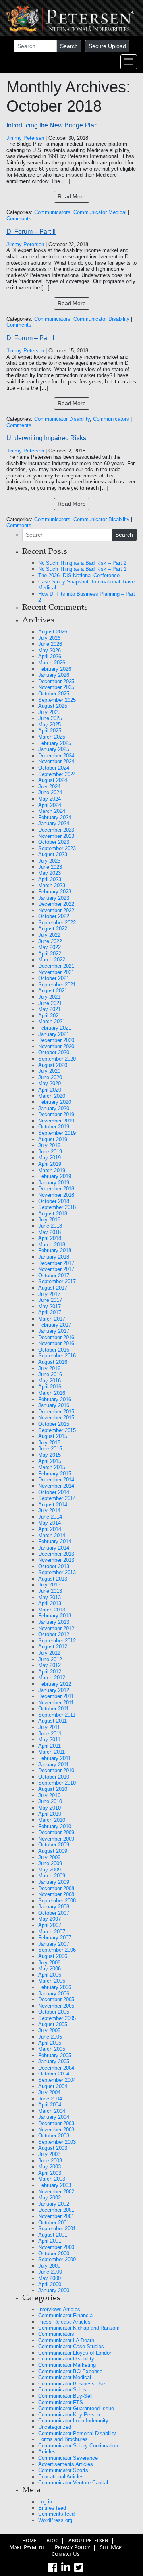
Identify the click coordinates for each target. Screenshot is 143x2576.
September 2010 (57, 1783)
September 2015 (57, 1430)
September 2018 (57, 1207)
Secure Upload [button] (107, 46)
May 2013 (49, 1597)
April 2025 (50, 731)
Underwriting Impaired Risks (46, 438)
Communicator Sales (62, 2390)
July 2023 (49, 861)
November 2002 (56, 2192)
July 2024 (49, 786)
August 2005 (53, 2024)
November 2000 (56, 2247)
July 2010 (49, 1795)
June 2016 (50, 1374)
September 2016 (57, 1356)
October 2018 (54, 1201)
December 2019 (56, 1114)
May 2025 (49, 725)
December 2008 (56, 1888)
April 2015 (50, 1461)
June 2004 (50, 2099)
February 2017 (55, 1325)
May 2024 (49, 799)
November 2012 (56, 1628)
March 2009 (52, 1876)
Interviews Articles (59, 2309)
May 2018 (49, 1232)
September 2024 (57, 774)
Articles (47, 2452)
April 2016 (50, 1387)
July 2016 (49, 1368)
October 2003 (54, 2136)
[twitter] (79, 2568)
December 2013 (56, 1554)
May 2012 (49, 1665)
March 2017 (52, 1319)
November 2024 (56, 761)
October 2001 (54, 2223)
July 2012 (49, 1653)
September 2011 (57, 1715)
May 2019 (49, 1158)
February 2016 (55, 1399)
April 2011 (49, 1746)
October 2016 (54, 1350)
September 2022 (57, 923)
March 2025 (52, 737)
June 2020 (50, 1077)
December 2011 (56, 1696)
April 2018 (50, 1238)
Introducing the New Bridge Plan (52, 125)
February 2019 (55, 1176)
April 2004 (50, 2105)
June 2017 (50, 1300)
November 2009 (56, 1839)
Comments (19, 219)
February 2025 (55, 743)
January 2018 (54, 1257)
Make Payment (27, 2548)
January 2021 (54, 1034)
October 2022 (54, 916)
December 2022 (56, 904)
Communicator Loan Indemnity (73, 2421)
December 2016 (56, 1337)
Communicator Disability (101, 319)
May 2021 (49, 1009)
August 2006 (53, 1956)
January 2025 (54, 749)
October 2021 (54, 978)
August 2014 (53, 1505)
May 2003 (49, 2167)
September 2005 (57, 2018)
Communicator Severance (68, 2458)
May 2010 (49, 1808)
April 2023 (50, 879)
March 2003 (52, 2179)
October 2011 (53, 1709)
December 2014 (56, 1480)
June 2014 (50, 1517)
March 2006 (52, 1981)
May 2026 (49, 650)
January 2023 (54, 898)
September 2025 (57, 700)
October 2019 (54, 1127)
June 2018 (50, 1226)
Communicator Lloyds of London (75, 2353)
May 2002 (49, 2198)
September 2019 (57, 1133)
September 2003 (57, 2142)
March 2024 (52, 811)
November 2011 (56, 1703)
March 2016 (52, 1393)
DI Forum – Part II (31, 232)
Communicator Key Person (69, 2415)
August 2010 (53, 1789)
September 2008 (57, 1901)
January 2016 (54, 1405)
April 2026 (50, 656)
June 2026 (50, 644)
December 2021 (56, 966)
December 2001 (56, 2210)
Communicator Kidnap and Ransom (79, 2328)
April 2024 (50, 805)
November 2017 (56, 1269)
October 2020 (54, 1052)
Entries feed (52, 2508)
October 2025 (54, 694)
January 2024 (54, 823)
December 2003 (56, 2123)
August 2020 (53, 1065)
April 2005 (50, 2043)
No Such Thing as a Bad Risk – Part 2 (82, 563)
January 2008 (54, 1907)
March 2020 (52, 1096)
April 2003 (50, 2173)
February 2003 (55, 2185)
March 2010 (52, 1820)
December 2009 (56, 1832)
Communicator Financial (66, 2315)
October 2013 (54, 1566)
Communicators (52, 212)
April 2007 (50, 1925)
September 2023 (57, 848)
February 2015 (55, 1474)
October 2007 (54, 1913)
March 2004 (52, 2111)
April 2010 (50, 1814)
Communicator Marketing (67, 2365)
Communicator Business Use (72, 2384)
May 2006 (49, 1969)
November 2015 (56, 1418)
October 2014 (54, 1492)
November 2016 (56, 1343)
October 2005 (54, 2012)
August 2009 (53, 1851)
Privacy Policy (72, 2548)
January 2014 (54, 1548)
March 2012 (52, 1678)
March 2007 (52, 1932)
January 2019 (54, 1183)
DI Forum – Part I (30, 338)
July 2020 (49, 1071)
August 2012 (53, 1647)
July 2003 (49, 2154)
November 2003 (56, 2130)
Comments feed (56, 2514)
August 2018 (53, 1214)
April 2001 (50, 2241)
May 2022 (49, 947)
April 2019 (50, 1164)
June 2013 (50, 1591)
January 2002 (54, 2204)
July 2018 (49, 1220)
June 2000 (50, 2272)
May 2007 (49, 1919)
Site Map (111, 2548)
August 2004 (53, 2086)
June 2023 (50, 867)
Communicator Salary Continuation (78, 2446)
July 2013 (49, 1585)
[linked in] (66, 2568)
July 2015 (49, 1443)
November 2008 (56, 1894)
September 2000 (57, 2259)
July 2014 (49, 1510)
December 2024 (56, 756)
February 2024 (55, 817)
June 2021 (50, 1003)
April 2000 (50, 2284)
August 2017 (53, 1288)
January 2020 (54, 1108)
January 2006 (54, 1994)
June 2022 (50, 941)
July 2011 (49, 1727)
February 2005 (55, 2055)
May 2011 (49, 1739)
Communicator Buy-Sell (65, 2396)
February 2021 (55, 1028)
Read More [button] (72, 196)
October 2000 (54, 2254)
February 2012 (55, 1684)
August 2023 (53, 854)
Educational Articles (61, 2477)
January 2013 (54, 1622)
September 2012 (57, 1641)
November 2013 (56, 1560)
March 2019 (52, 1170)
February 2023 (55, 892)
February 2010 (55, 1826)
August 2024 (53, 780)
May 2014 (49, 1523)
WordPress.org (55, 2520)
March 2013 (52, 1610)
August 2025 (53, 706)
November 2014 (56, 1486)
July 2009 (49, 1857)
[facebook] (53, 2568)
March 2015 (52, 1467)
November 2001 (56, 2216)
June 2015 (50, 1449)
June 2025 (50, 718)
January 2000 (54, 2290)
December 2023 (56, 830)
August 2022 (53, 929)
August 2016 (53, 1362)
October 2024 (54, 768)
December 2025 (56, 681)
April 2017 (50, 1312)
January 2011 (53, 1765)
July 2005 (49, 2030)
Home (29, 2541)
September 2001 (57, 2228)
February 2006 (55, 1987)
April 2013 (50, 1603)
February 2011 (54, 1758)
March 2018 (52, 1245)
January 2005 (54, 2061)
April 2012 (50, 1672)
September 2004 (57, 2080)
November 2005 (56, 2006)
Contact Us (66, 2555)
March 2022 (52, 960)
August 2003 (53, 2148)
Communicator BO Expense (70, 2371)
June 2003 (50, 2161)
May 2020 (49, 1083)
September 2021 (57, 985)
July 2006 (49, 1963)
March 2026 (52, 663)
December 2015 (56, 1412)
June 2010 (50, 1801)
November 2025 (56, 687)
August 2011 (52, 1721)
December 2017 (56, 1263)
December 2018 (56, 1189)
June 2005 (50, 2037)
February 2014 (55, 1541)
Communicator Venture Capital (73, 2483)
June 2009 (50, 1863)
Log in (45, 2502)
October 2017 (54, 1275)
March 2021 (52, 1021)
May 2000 (49, 2278)
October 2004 (54, 2074)
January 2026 (54, 675)
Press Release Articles (64, 2322)
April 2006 (50, 1975)
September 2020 (57, 1059)
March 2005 (52, 2049)
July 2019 (49, 1145)
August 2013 (53, 1579)
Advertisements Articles (66, 2464)
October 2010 (54, 1777)
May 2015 (49, 1455)
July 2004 (49, 2092)
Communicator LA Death (66, 2340)
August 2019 (53, 1139)
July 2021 (49, 997)
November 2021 (56, 972)
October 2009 (54, 1845)
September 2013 (57, 1572)
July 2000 (49, 2266)
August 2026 (53, 632)
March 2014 (52, 1535)
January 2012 (54, 1690)
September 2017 (57, 1281)
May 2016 (49, 1381)
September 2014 (57, 1498)
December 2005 (56, 1999)
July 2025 (49, 712)
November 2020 (56, 1046)
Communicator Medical (100, 212)
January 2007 (54, 1944)
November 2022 (56, 910)
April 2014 (50, 1529)
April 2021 (50, 1016)
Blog (52, 2541)
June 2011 (50, 1734)
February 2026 (55, 669)
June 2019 (50, 1152)
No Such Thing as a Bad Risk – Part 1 (82, 569)
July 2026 (49, 638)
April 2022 (50, 954)
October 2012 (54, 1634)
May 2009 (49, 1870)
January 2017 (54, 1331)
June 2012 (50, 1659)
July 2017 (49, 1294)
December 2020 (56, 1040)
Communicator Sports (63, 2470)
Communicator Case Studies (71, 2346)
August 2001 (53, 2235)
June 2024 (50, 792)
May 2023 (49, 873)
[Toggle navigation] (129, 62)
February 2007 (55, 1938)
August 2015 (53, 1436)
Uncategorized (55, 2427)
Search (69, 46)
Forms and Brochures (63, 2439)
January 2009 (54, 1882)
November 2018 (56, 1195)
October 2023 (54, 842)
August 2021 (53, 991)
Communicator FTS (61, 2402)
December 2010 (56, 1770)
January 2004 (54, 2117)
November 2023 (56, 836)
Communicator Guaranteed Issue (76, 2408)
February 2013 (55, 1616)
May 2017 (49, 1306)
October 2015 (54, 1424)
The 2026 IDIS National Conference (79, 575)
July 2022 (49, 935)
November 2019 (56, 1121)
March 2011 (51, 1752)
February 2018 (55, 1250)
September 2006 (57, 1950)
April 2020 (50, 1090)
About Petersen (88, 2541)
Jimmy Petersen (25, 138)
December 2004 (56, 2068)
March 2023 (52, 885)
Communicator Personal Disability (77, 2433)
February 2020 (55, 1102)
